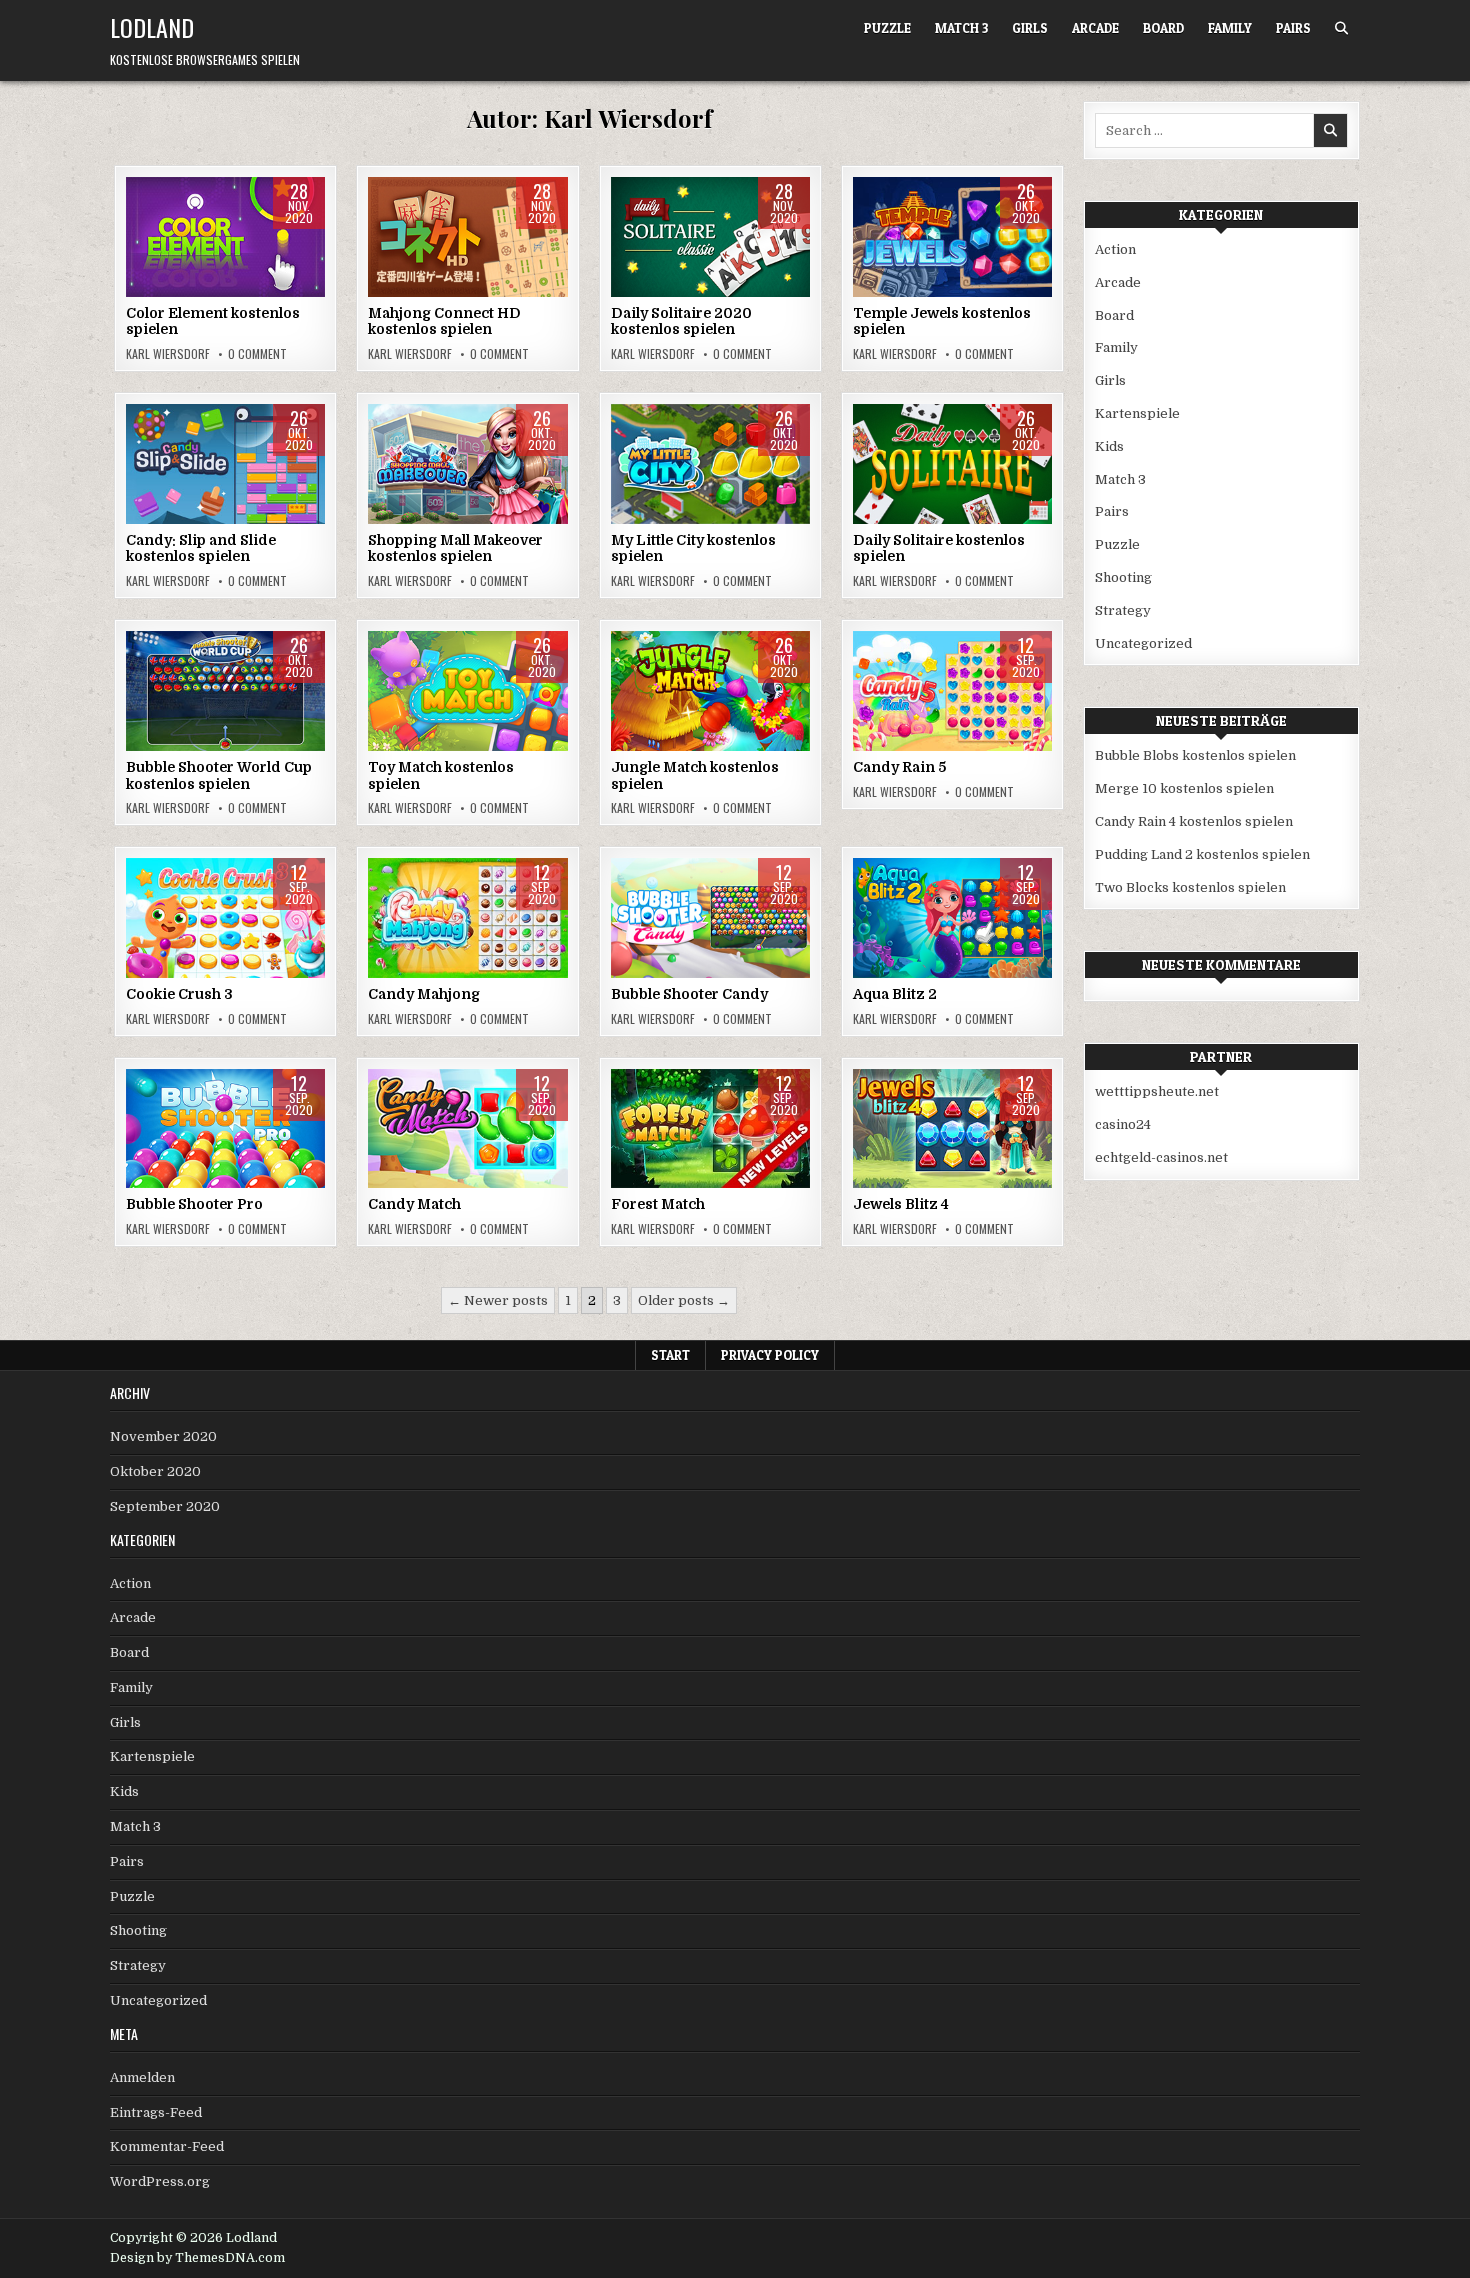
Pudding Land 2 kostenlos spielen (1202, 854)
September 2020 (165, 1506)
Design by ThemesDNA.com (197, 2258)
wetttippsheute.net (1157, 1091)
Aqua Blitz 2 (895, 994)
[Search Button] (1341, 28)
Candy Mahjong (424, 994)
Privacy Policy (770, 1355)
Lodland (152, 27)
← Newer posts (498, 1300)
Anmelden (142, 2077)
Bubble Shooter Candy (689, 994)
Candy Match (414, 1204)
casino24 (1123, 1124)
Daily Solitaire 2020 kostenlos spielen (681, 321)
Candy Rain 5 (899, 767)
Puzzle (887, 28)
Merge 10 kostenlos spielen (1184, 788)
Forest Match (658, 1204)
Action (197, 240)
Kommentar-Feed (167, 2146)
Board (1163, 28)
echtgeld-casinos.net (1161, 1157)
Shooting (739, 921)
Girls (1030, 28)
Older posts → (684, 1300)
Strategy (499, 694)
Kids (1006, 240)
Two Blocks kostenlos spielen (1190, 887)
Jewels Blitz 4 (901, 1204)
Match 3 (961, 28)
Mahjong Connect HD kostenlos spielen (444, 321)
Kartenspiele (494, 240)
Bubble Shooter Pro (194, 1204)
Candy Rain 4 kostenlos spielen (1194, 821)
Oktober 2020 (155, 1471)
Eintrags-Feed (156, 2112)
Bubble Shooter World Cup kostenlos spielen (219, 775)
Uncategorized (1143, 643)
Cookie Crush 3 (179, 994)
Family (1230, 28)
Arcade (1095, 28)
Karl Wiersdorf (168, 354)
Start (670, 1355)
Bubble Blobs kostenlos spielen (1195, 755)
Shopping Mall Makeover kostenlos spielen (455, 548)
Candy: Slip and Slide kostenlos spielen (201, 548)
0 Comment (257, 354)
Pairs (1293, 28)
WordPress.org (160, 2181)
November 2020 (163, 1436)
